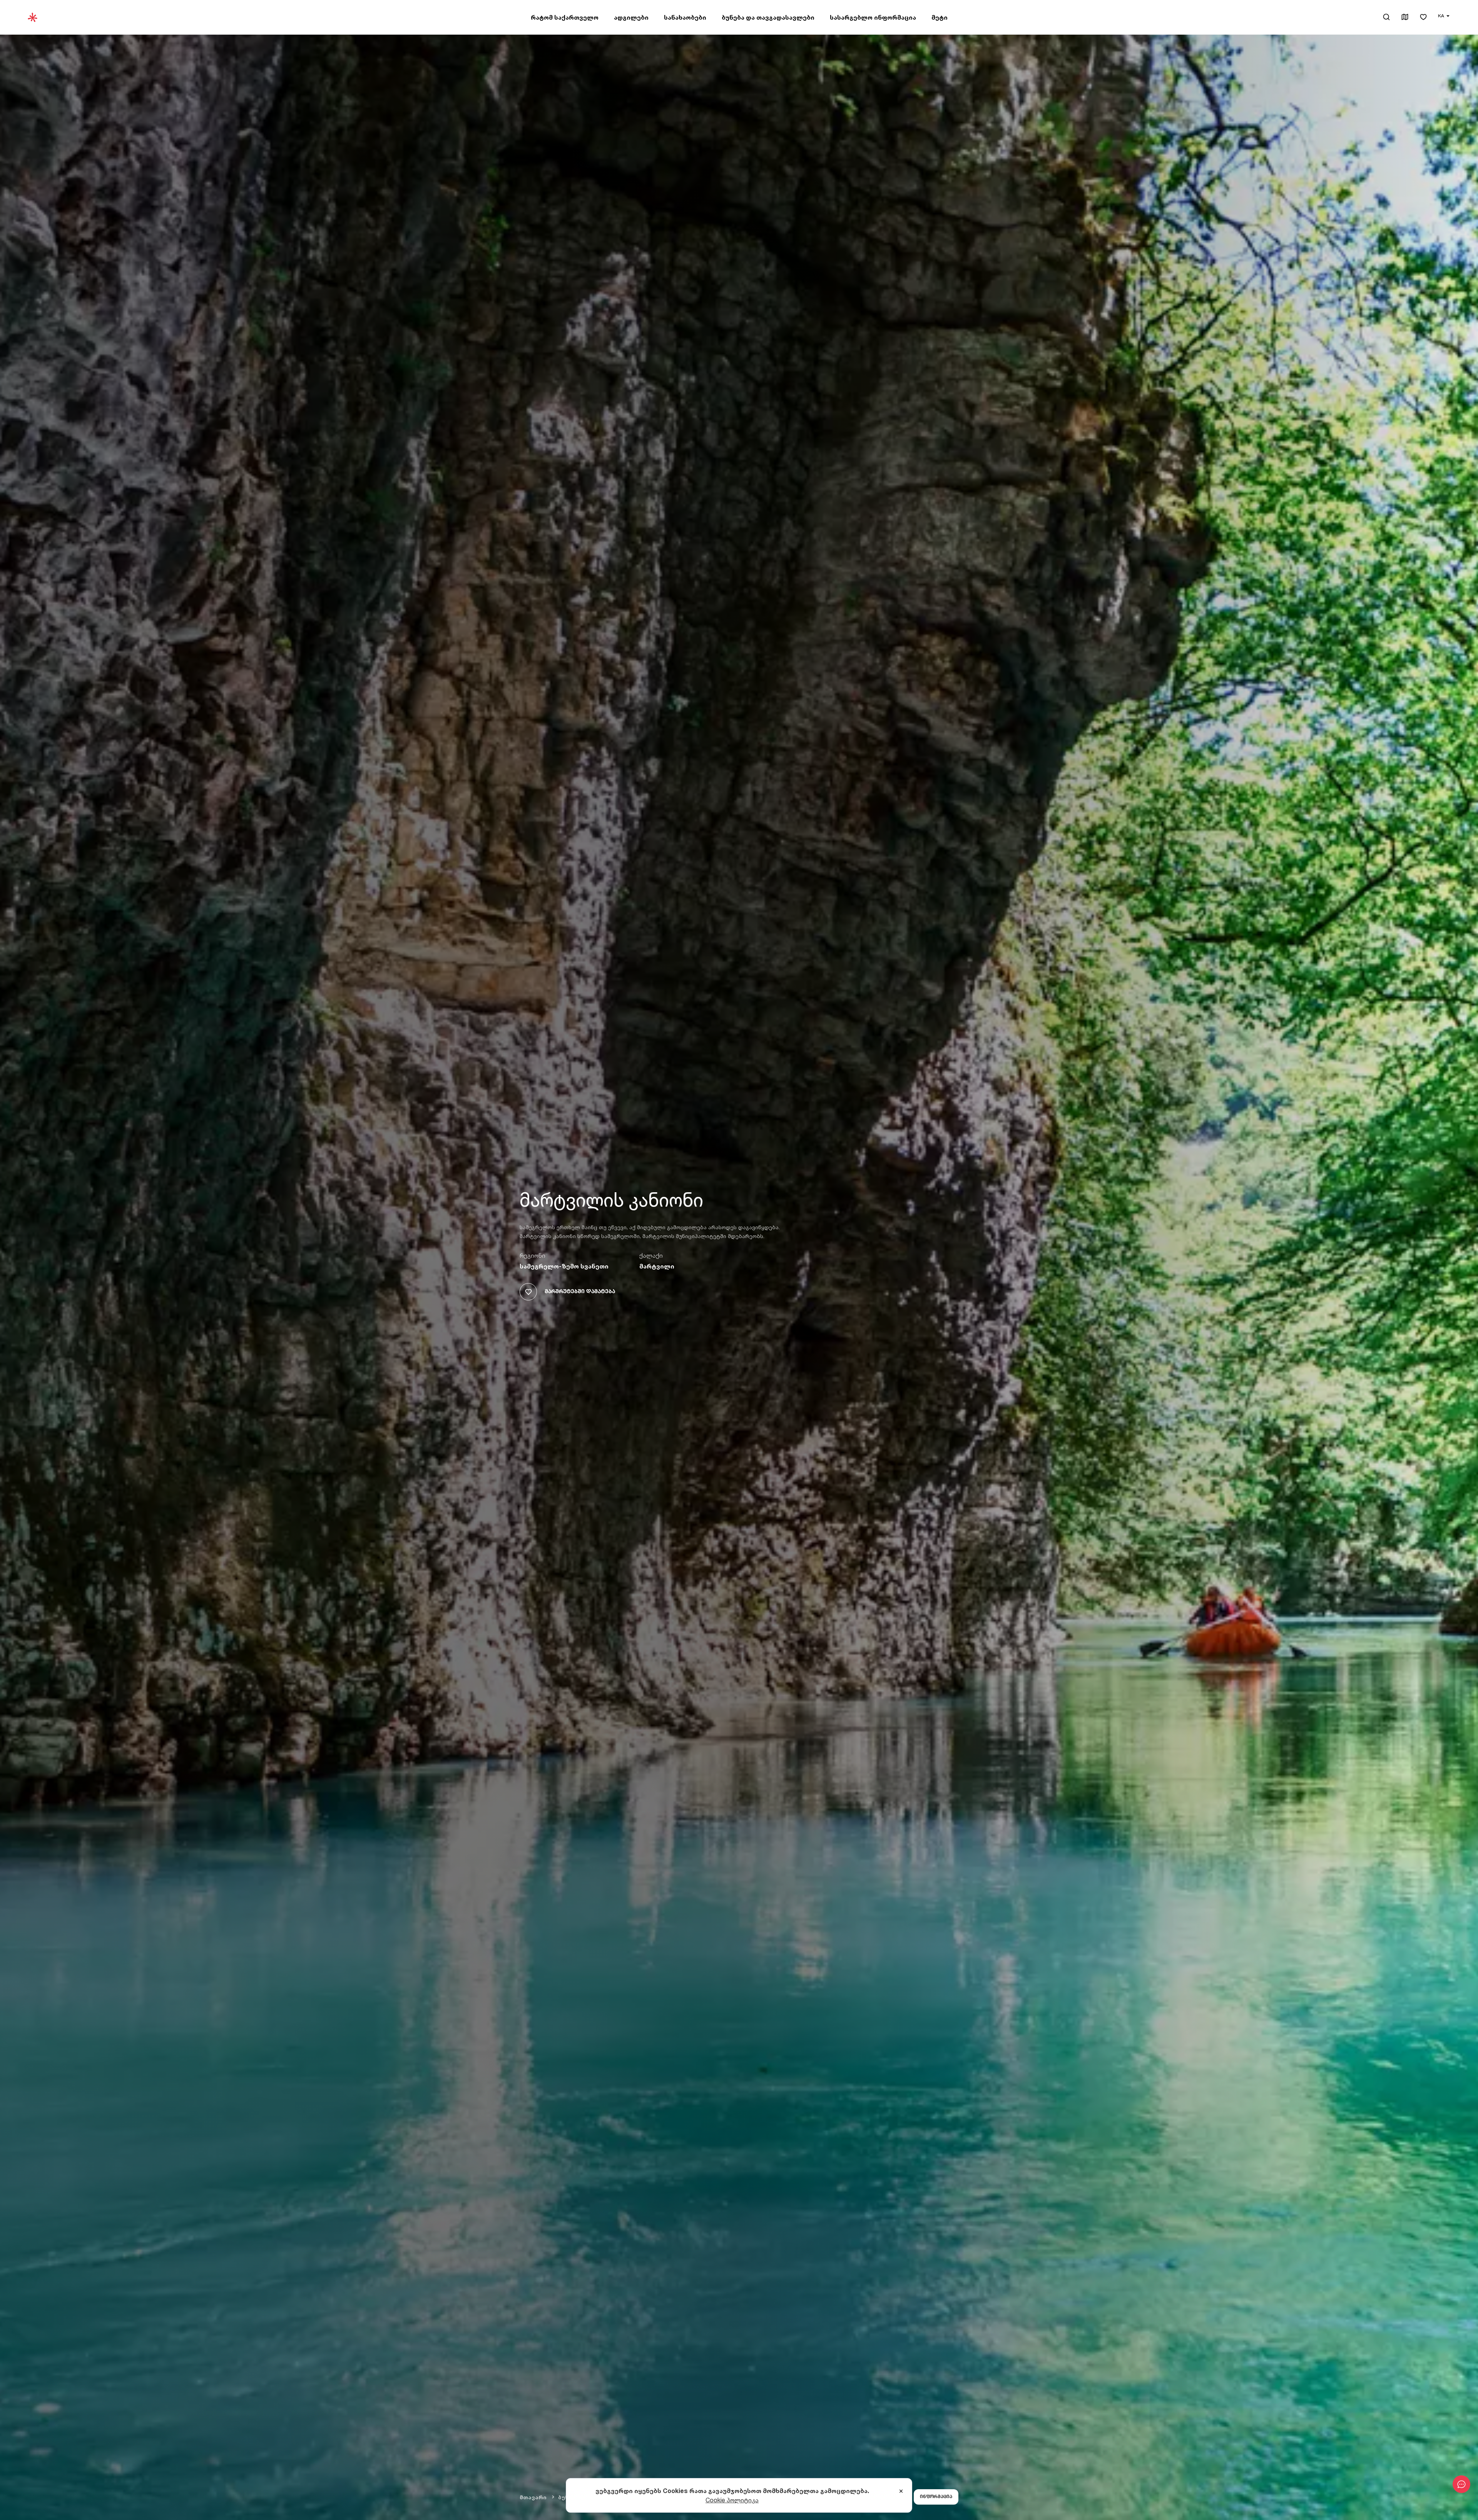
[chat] (1461, 2484)
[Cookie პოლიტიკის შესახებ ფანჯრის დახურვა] (901, 2492)
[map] (1405, 18)
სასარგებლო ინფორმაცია (873, 17)
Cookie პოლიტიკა (732, 2500)
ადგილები (631, 17)
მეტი (940, 17)
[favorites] (1423, 18)
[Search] (1386, 17)
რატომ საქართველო (565, 17)
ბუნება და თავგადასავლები (768, 17)
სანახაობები (685, 17)
